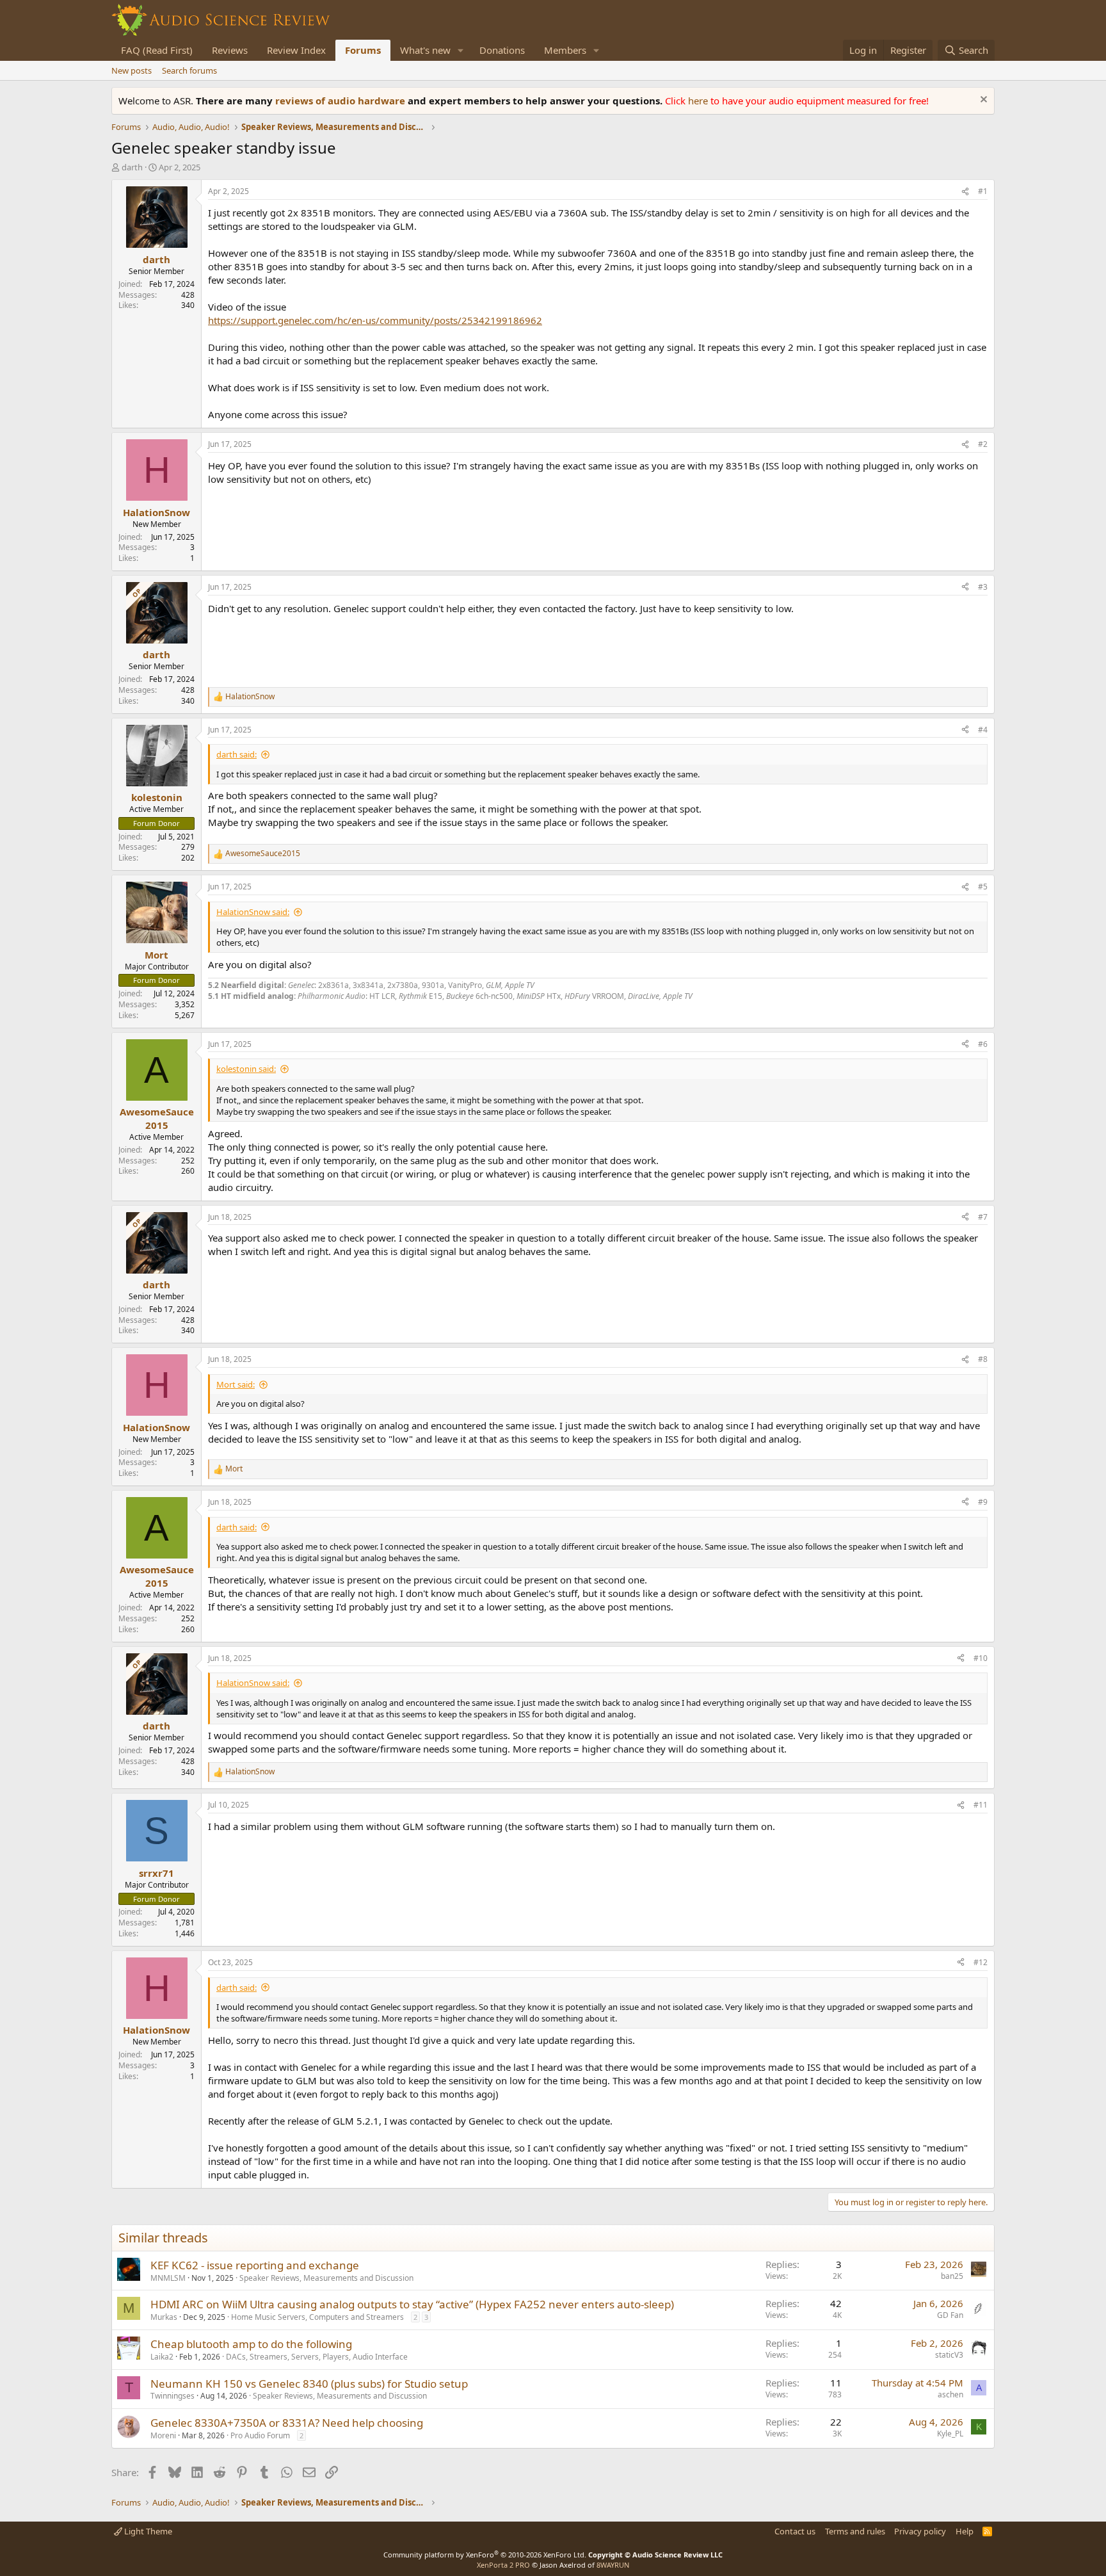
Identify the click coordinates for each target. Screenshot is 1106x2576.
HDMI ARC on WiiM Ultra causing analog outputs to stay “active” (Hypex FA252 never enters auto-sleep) (412, 2304)
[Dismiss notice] (982, 101)
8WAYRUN (613, 2565)
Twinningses (172, 2396)
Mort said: (236, 1384)
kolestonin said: (246, 1069)
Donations (502, 50)
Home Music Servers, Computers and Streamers (317, 2317)
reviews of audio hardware (341, 101)
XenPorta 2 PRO (503, 2565)
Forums (363, 50)
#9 (983, 1502)
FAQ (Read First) (157, 50)
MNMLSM (168, 2278)
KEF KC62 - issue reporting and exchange (255, 2265)
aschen (950, 2394)
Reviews (230, 50)
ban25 (952, 2276)
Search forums (189, 70)
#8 (983, 1359)
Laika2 (162, 2357)
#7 (983, 1217)
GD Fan (950, 2315)
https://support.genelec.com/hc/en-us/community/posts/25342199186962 (375, 320)
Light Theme (147, 2531)
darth (132, 167)
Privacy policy (920, 2531)
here (699, 101)
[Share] (965, 192)
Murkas (164, 2317)
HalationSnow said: (253, 912)
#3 (983, 587)
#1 (983, 191)
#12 (981, 1962)
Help (965, 2531)
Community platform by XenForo (485, 2555)
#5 (983, 887)
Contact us (795, 2531)
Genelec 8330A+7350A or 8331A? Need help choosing (287, 2423)
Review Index (296, 50)
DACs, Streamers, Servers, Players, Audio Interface (317, 2357)
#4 (983, 730)
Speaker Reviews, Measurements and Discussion (326, 2278)
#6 (983, 1044)
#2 (983, 444)
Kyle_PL (950, 2434)
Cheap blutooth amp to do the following (251, 2344)
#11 (981, 1805)
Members (565, 50)
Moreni (163, 2435)
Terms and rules (855, 2531)
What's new (425, 50)
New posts (132, 70)
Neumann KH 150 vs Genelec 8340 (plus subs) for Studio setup (309, 2384)
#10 (981, 1658)
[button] (461, 50)
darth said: (236, 754)
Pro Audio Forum (260, 2435)
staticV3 (949, 2355)
